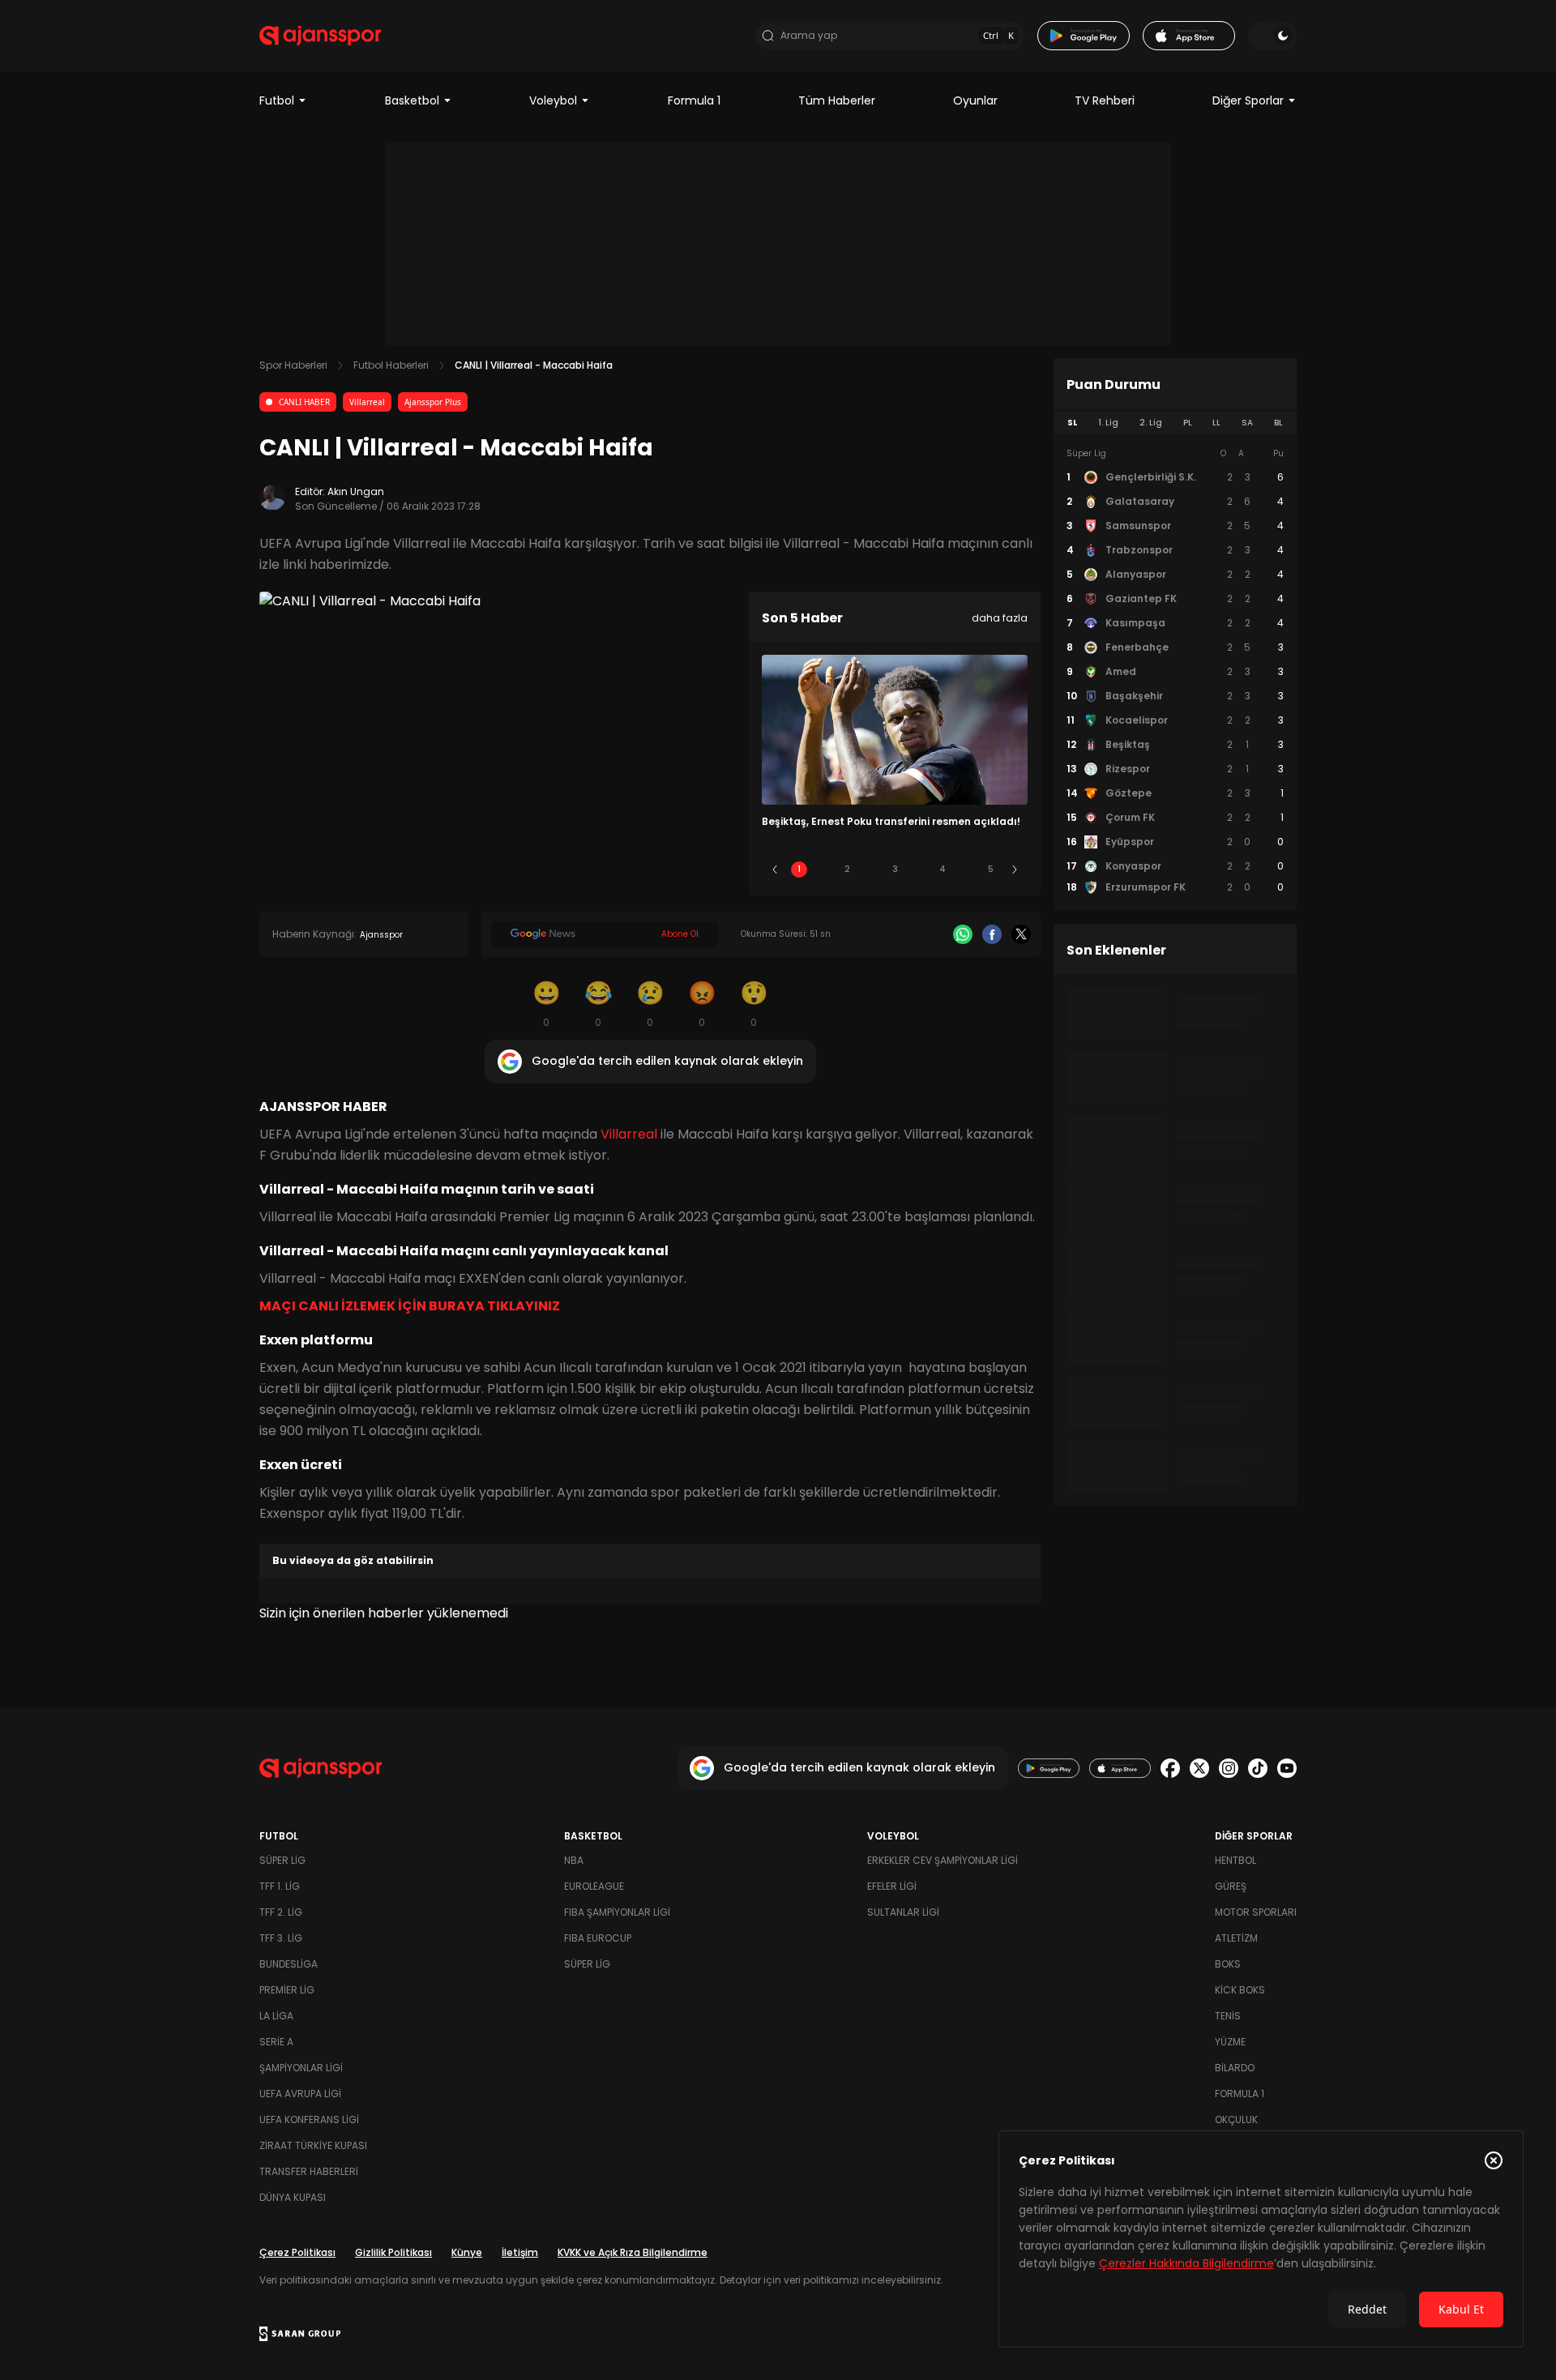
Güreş (1231, 1886)
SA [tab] (1247, 423)
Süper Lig (282, 1860)
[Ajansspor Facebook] (1170, 1768)
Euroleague (594, 1886)
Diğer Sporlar (1248, 100)
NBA (574, 1860)
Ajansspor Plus (433, 402)
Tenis (1228, 2016)
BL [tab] (1278, 423)
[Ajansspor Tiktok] (1258, 1768)
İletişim (520, 2252)
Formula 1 (694, 100)
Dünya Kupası (293, 2197)
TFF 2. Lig (281, 1912)
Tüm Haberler (837, 100)
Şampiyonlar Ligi (301, 2068)
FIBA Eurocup (598, 1938)
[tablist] (1175, 423)
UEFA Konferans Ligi (309, 2119)
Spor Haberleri (293, 365)
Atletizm (1236, 1938)
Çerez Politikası (297, 2252)
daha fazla (1000, 618)
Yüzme (1230, 2042)
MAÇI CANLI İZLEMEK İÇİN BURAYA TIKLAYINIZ (410, 1306)
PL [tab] (1188, 423)
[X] (1021, 934)
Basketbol (412, 100)
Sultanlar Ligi (903, 1912)
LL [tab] (1216, 423)
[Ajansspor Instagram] (1229, 1768)
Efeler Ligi (892, 1886)
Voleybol (553, 100)
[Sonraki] (1015, 870)
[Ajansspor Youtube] (1287, 1768)
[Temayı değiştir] (1272, 36)
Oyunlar (975, 100)
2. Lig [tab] (1151, 423)
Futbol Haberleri (391, 365)
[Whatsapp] (963, 934)
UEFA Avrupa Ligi (300, 2094)
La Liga (276, 2016)
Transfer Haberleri (309, 2171)
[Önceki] (775, 870)
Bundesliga (289, 1964)
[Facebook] (992, 934)
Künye (467, 2252)
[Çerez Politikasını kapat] (1494, 2160)
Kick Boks (1240, 1990)
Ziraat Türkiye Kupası (313, 2145)
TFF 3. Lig (281, 1938)
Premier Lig (287, 1990)
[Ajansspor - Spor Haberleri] (320, 36)
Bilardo (1235, 2068)
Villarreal (367, 402)
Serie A (276, 2042)
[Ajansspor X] (1199, 1768)
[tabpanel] (1175, 671)
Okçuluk (1236, 2119)
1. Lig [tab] (1108, 423)
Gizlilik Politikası (393, 2252)
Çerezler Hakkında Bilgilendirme (1186, 2263)
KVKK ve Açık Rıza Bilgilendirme (633, 2252)
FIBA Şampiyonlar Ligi (617, 1912)
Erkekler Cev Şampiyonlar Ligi (943, 1860)
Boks (1228, 1964)
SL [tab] (1072, 423)
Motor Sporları (1256, 1912)
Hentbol (1235, 1860)
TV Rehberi (1105, 100)
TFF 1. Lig (280, 1886)
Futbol (277, 100)
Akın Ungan (356, 491)
